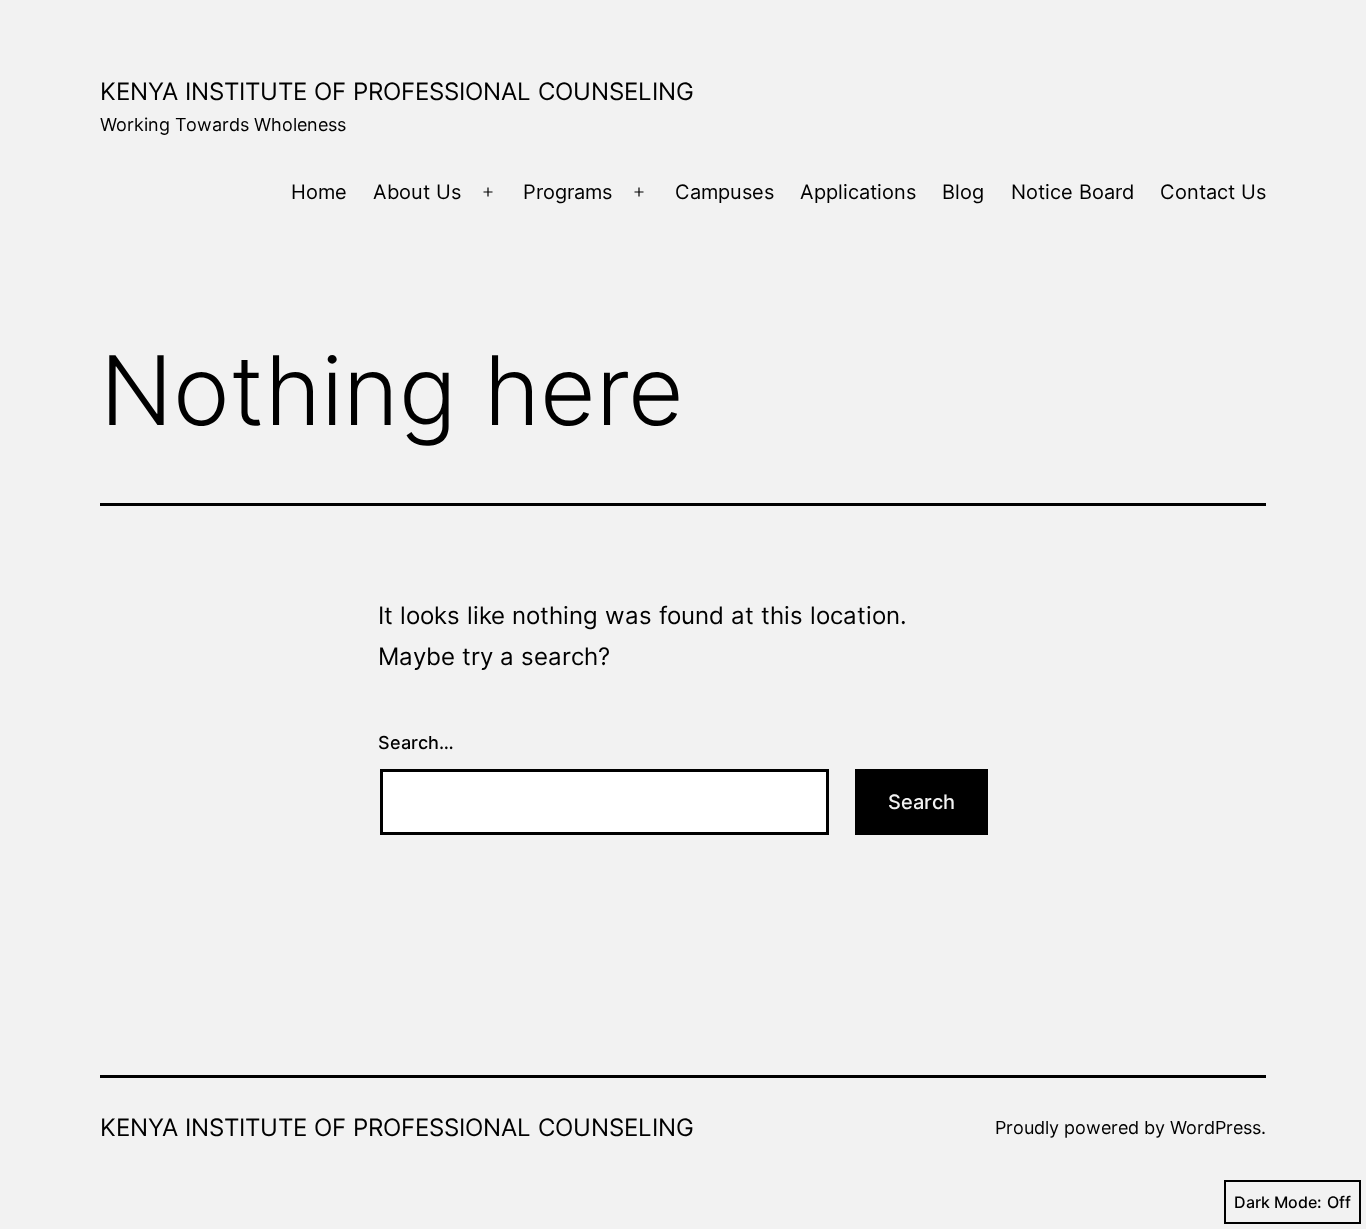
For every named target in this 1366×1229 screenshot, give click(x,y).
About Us (417, 192)
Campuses (724, 192)
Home (319, 192)
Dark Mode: (1278, 1202)
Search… (416, 742)
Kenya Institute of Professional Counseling (397, 91)
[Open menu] (488, 192)
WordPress (1215, 1127)
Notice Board (1072, 192)
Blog (963, 192)
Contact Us (1213, 192)
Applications (858, 192)
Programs (567, 192)
